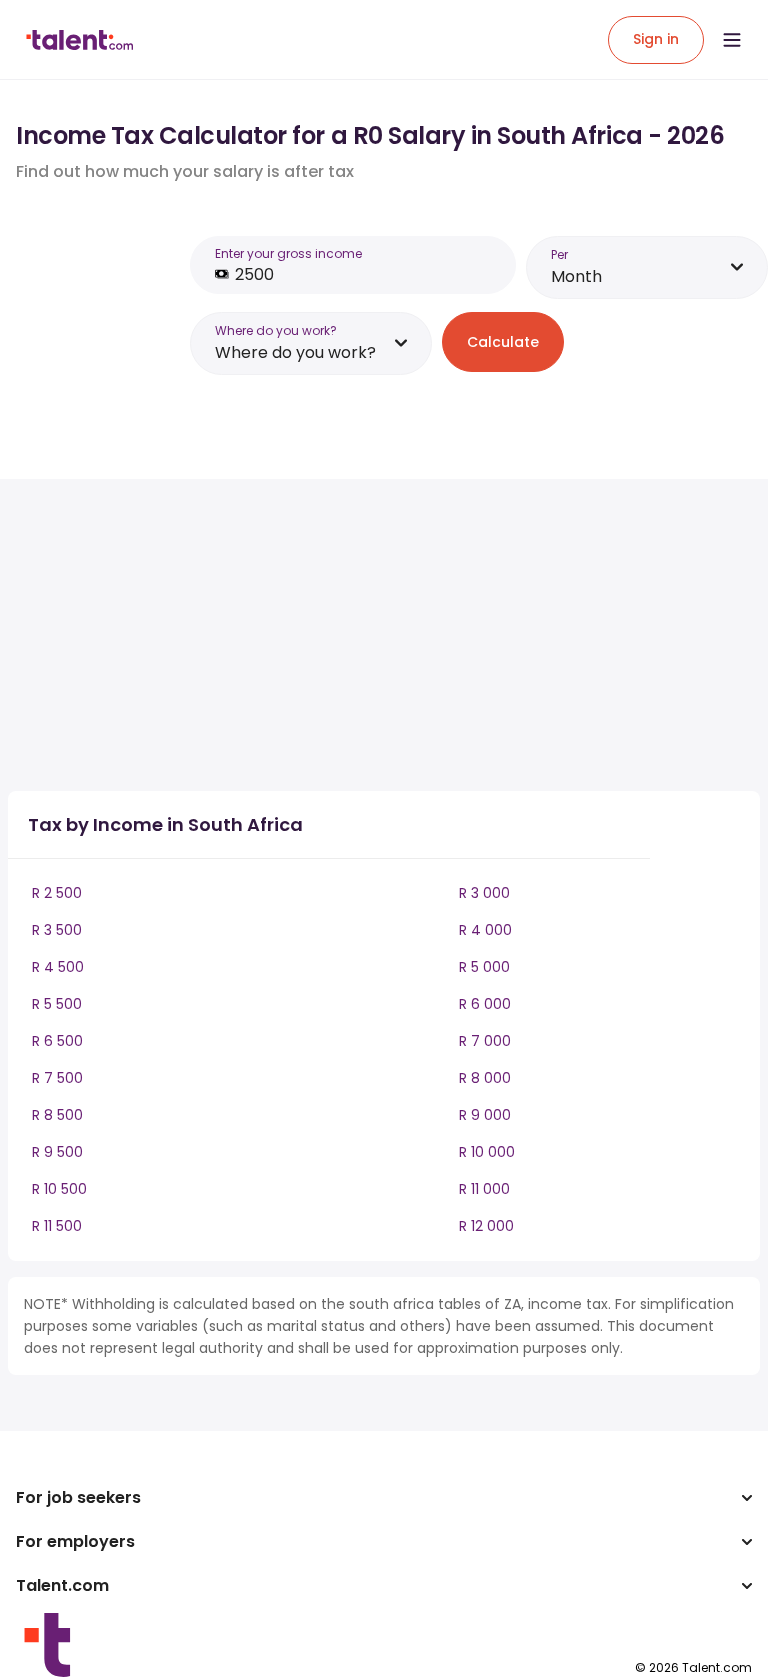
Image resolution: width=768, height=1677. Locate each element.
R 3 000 (484, 893)
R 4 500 (58, 967)
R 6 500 (57, 1041)
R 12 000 (486, 1226)
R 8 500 (57, 1115)
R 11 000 (484, 1189)
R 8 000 (485, 1078)
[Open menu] (732, 40)
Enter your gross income (288, 253)
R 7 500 (57, 1078)
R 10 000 (487, 1152)
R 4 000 (485, 930)
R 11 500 (57, 1226)
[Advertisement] (358, 635)
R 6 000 (485, 1004)
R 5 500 (57, 1004)
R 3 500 (57, 930)
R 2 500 (57, 893)
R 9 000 (485, 1115)
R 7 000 (485, 1041)
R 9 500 (57, 1152)
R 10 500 (59, 1189)
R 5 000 (484, 967)
